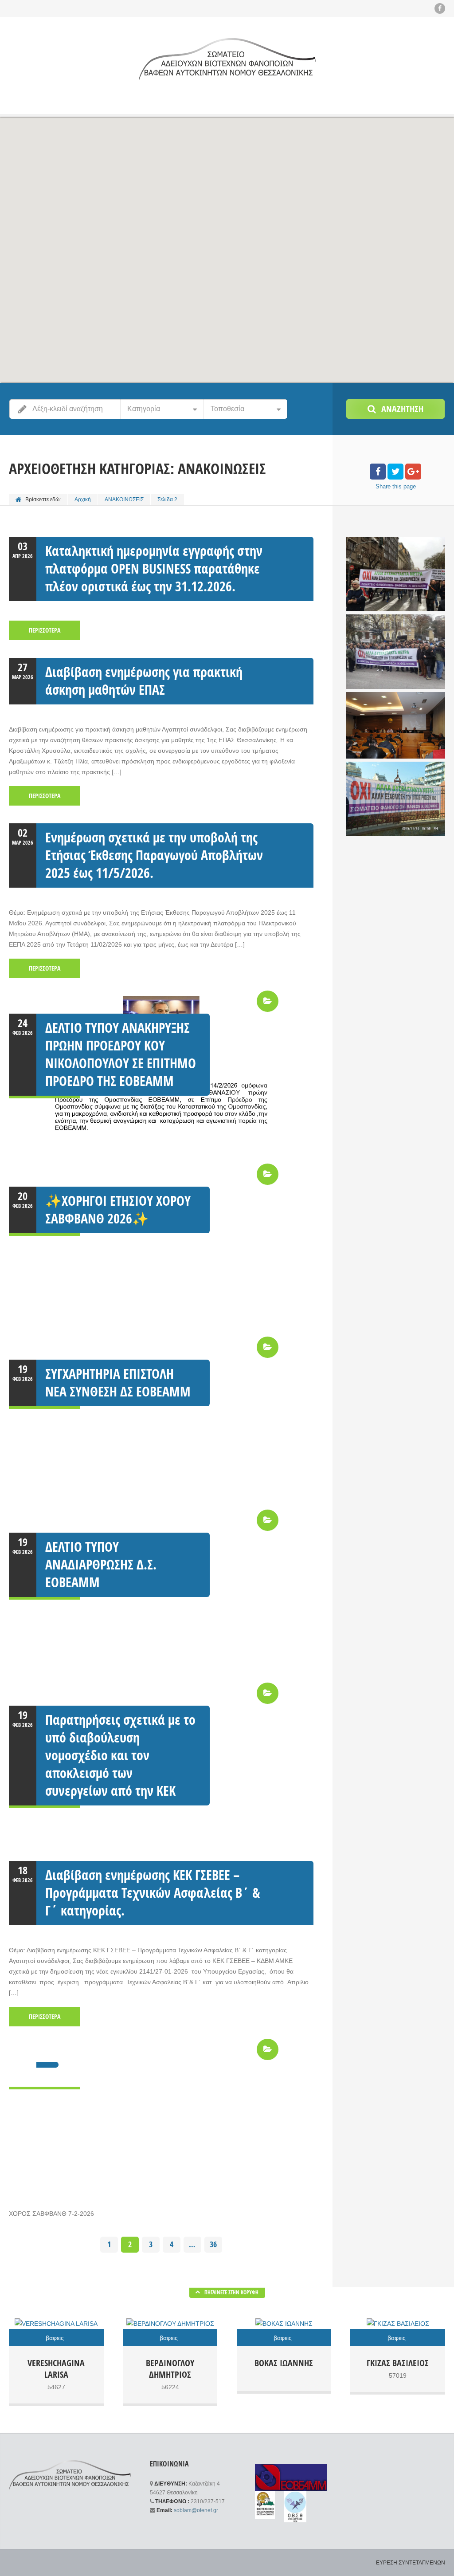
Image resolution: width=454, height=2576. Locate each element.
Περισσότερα (45, 630)
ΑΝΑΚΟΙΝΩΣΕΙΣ (124, 499)
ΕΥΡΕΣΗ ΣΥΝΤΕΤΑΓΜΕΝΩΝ (411, 2563)
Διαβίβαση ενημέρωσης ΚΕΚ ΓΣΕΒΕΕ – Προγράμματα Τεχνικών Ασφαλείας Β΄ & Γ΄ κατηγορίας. (153, 1893)
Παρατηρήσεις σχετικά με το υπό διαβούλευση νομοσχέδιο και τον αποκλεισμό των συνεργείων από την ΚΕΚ (120, 1755)
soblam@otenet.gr (196, 2510)
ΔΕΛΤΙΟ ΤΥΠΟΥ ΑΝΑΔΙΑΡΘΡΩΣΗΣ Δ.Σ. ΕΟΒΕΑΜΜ (101, 1564)
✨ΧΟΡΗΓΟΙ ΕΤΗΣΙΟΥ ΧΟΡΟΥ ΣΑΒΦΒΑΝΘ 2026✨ (118, 1209)
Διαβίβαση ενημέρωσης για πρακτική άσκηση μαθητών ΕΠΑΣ (144, 681)
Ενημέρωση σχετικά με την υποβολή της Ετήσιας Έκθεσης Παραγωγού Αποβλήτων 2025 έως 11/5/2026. (154, 855)
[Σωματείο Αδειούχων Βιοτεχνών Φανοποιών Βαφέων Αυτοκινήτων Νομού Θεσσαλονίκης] (227, 59)
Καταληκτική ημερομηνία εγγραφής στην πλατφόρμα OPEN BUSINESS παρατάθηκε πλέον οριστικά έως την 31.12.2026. (154, 568)
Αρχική (83, 499)
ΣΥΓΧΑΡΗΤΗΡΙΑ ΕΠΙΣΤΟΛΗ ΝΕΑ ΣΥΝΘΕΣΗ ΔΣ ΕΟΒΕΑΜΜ (118, 1382)
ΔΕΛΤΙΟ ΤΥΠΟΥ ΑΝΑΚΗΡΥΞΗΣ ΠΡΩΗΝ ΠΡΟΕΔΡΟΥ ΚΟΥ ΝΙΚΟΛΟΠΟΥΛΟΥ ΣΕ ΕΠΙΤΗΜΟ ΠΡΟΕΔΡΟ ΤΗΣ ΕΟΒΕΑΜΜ (121, 1054)
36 (213, 2244)
